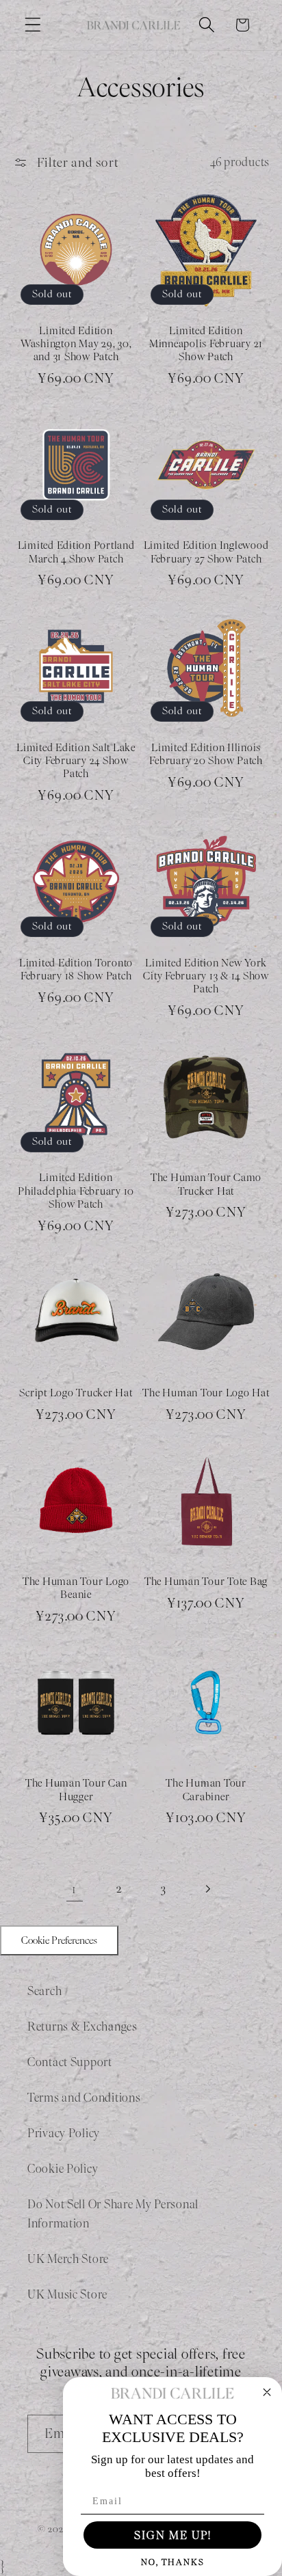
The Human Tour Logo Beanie (76, 1588)
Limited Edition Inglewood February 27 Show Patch (206, 552)
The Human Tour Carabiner (206, 1789)
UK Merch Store (68, 2259)
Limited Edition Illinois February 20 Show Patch (206, 754)
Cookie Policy (63, 2169)
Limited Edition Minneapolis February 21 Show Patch (206, 344)
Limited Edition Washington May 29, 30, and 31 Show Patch (76, 344)
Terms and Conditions (84, 2098)
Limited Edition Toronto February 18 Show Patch (76, 969)
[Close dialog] (267, 2392)
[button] (33, 25)
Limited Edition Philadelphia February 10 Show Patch (76, 1191)
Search (44, 1991)
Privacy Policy (64, 2133)
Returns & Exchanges (82, 2026)
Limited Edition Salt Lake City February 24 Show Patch (76, 761)
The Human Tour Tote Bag (206, 1581)
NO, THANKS (173, 2562)
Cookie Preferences (59, 1940)
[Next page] (208, 1889)
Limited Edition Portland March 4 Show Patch (76, 552)
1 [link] (74, 1889)
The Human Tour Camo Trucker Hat (206, 1184)
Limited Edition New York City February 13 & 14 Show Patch (206, 976)
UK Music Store (67, 2294)
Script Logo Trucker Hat (76, 1393)
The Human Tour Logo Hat (206, 1393)
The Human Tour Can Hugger (76, 1789)
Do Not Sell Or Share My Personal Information (113, 2214)
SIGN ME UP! (173, 2535)
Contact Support (70, 2062)
